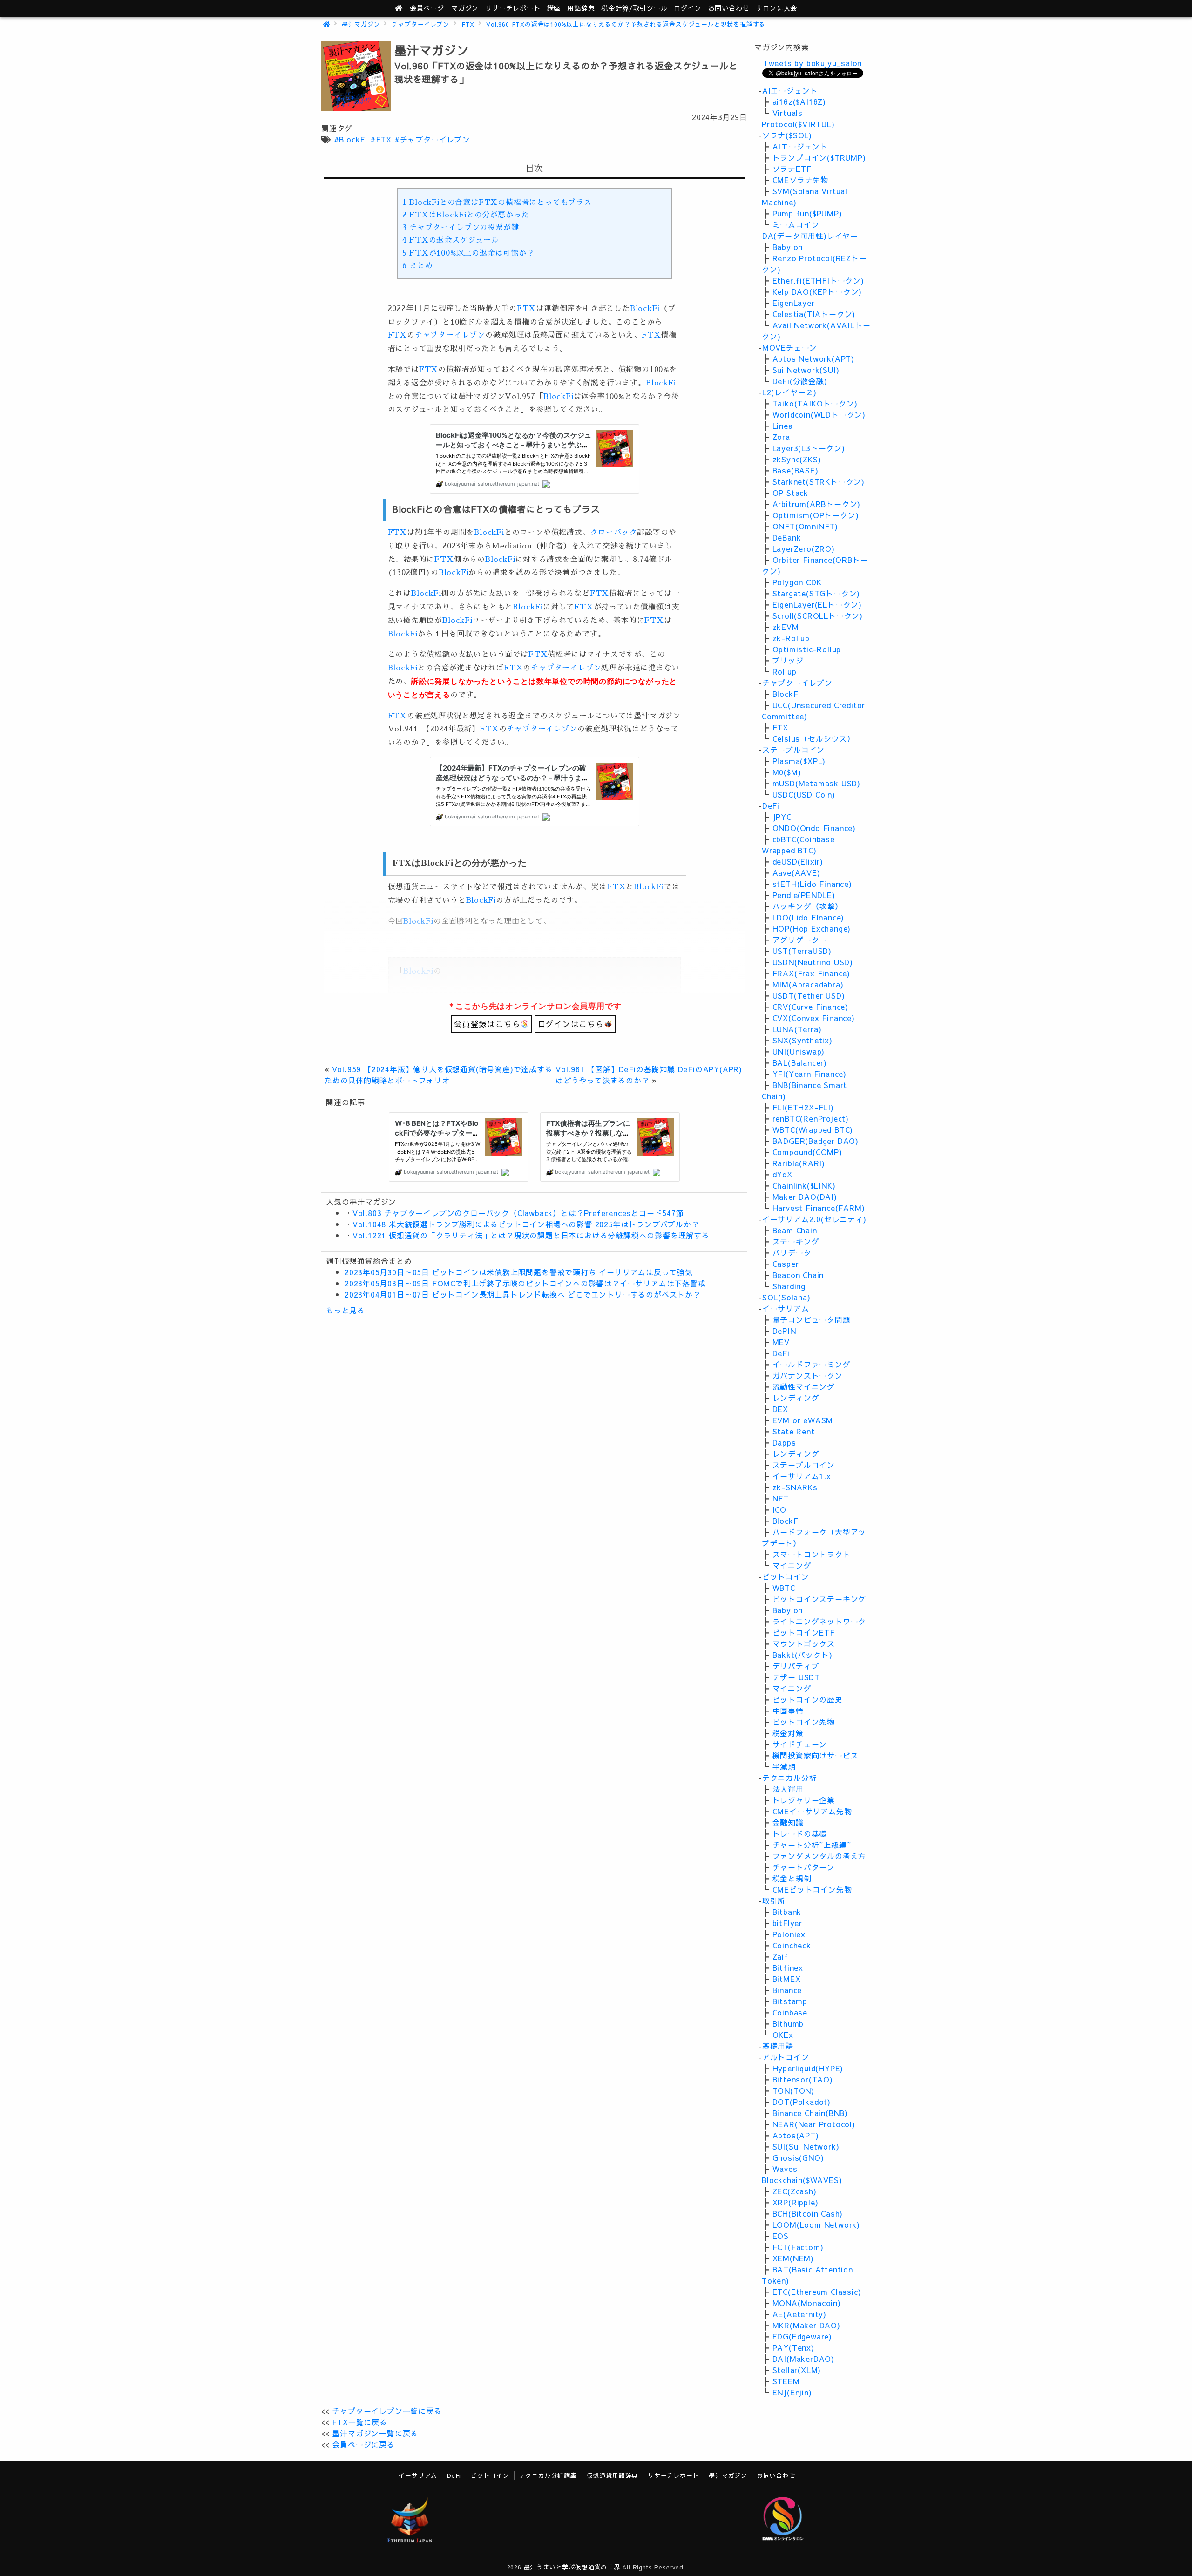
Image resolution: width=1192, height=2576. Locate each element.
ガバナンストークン (808, 1375)
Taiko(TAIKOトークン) (815, 403)
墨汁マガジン (361, 24)
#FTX (381, 139)
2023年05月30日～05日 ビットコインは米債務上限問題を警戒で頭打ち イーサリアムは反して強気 (519, 1272)
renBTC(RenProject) (811, 1118)
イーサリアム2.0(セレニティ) (814, 1219)
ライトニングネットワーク (819, 1621)
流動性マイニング (804, 1386)
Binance (787, 1990)
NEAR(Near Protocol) (814, 2124)
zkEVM (786, 627)
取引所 (774, 1900)
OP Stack (790, 493)
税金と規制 (792, 1878)
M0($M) (787, 772)
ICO (779, 1509)
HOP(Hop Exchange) (812, 928)
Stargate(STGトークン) (816, 593)
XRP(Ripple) (796, 2202)
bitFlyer (787, 1923)
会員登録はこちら (487, 1024)
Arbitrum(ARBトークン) (817, 504)
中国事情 (788, 1711)
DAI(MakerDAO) (803, 2359)
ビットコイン (786, 1576)
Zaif (780, 1956)
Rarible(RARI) (799, 1163)
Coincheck (792, 1945)
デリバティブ (796, 1666)
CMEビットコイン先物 (812, 1889)
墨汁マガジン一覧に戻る (375, 2433)
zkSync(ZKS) (797, 459)
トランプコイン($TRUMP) (819, 157)
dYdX (782, 1174)
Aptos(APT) (796, 2135)
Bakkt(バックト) (803, 1655)
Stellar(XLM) (797, 2370)
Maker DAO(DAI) (805, 1197)
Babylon (788, 247)
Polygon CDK (797, 582)
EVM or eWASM (803, 1420)
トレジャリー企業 (804, 1800)
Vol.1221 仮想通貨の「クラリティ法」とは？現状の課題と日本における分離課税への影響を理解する (531, 1235)
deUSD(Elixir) (798, 861)
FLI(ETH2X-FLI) (803, 1107)
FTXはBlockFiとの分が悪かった (466, 215)
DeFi (771, 805)
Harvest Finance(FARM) (819, 1208)
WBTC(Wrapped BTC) (813, 1129)
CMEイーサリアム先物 (812, 1811)
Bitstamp (790, 2001)
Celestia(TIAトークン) (814, 314)
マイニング (792, 1565)
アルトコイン (786, 2057)
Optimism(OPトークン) (816, 515)
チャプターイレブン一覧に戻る (387, 2411)
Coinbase (790, 2012)
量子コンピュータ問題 (812, 1319)
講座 (554, 8)
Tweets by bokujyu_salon (813, 63)
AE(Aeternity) (799, 2314)
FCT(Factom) (798, 2247)
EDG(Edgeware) (802, 2336)
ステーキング (796, 1241)
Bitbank (787, 1912)
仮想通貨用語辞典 (612, 2475)
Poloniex (789, 1934)
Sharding (789, 1286)
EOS (781, 2236)
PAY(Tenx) (793, 2347)
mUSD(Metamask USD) (816, 783)
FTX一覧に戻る (359, 2422)
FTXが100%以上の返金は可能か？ (468, 253)
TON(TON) (793, 2090)
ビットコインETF (804, 1632)
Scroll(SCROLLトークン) (818, 615)
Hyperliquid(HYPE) (808, 2068)
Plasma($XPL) (799, 761)
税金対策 (788, 1733)
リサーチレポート (673, 2475)
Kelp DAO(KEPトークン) (817, 291)
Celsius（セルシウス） (814, 738)
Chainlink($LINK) (804, 1185)
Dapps (784, 1442)
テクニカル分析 (790, 1778)
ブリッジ (788, 660)
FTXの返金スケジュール (451, 240)
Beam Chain (795, 1230)
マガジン (465, 8)
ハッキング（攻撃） (808, 906)
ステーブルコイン (793, 750)
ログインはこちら (571, 1024)
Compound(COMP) (807, 1152)
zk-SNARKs (795, 1487)
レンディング (796, 1398)
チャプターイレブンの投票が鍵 (461, 228)
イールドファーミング (812, 1364)
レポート (513, 8)
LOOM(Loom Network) (816, 2224)
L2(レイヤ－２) (789, 392)
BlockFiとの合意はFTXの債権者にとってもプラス (497, 203)
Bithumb (788, 2023)
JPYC (782, 817)
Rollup (785, 671)
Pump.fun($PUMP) (807, 213)
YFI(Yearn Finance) (809, 1074)
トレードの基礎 (800, 1833)
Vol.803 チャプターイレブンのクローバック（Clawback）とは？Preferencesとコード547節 (518, 1213)
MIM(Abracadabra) (808, 984)
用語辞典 (581, 8)
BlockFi (645, 309)
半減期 (784, 1766)
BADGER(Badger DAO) (816, 1141)
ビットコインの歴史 (808, 1699)
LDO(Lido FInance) (809, 917)
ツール (634, 8)
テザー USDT (796, 1677)
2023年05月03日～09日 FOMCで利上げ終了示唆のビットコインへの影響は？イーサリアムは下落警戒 (525, 1283)
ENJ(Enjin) (792, 2392)
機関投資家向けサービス (816, 1755)
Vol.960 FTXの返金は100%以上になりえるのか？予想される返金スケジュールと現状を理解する (626, 24)
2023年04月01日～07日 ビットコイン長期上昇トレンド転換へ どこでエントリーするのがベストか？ (523, 1294)
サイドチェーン (800, 1744)
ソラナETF (792, 169)
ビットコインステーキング (819, 1599)
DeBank (787, 537)
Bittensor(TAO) (803, 2079)
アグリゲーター (800, 940)
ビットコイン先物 (804, 1722)
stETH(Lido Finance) (812, 884)
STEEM (786, 2381)
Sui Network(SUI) (806, 370)
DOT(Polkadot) (802, 2102)
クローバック (614, 533)
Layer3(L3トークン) (809, 448)
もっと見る (345, 1310)
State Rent (794, 1431)
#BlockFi (351, 139)
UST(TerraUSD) (802, 951)
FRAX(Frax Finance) (811, 973)
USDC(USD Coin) (804, 794)
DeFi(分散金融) (800, 381)
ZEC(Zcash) (795, 2191)
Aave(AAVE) (796, 872)
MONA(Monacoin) (807, 2303)
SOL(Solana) (786, 1297)
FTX (468, 24)
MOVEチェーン (790, 347)
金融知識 (788, 1822)
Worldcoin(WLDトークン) (819, 414)
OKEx (783, 2035)
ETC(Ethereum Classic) (817, 2292)
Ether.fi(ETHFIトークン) (818, 280)
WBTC (784, 1588)
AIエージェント (790, 90)
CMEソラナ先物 (800, 180)
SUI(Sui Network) (806, 2146)
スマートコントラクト (812, 1554)
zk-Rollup (791, 638)
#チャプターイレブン (432, 139)
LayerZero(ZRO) (804, 548)
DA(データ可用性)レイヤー (810, 236)
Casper (786, 1264)
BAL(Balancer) (800, 1062)
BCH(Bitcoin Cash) (808, 2213)
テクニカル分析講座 (548, 2475)
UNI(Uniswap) (799, 1051)
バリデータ (792, 1252)
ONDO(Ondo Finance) (814, 828)
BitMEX (787, 1979)
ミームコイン (796, 224)
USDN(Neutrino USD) (813, 962)
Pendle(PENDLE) (804, 895)
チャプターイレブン (421, 24)
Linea (783, 426)
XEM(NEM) (793, 2258)
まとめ (418, 266)
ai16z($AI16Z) (799, 101)
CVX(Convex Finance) (814, 1018)
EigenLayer (794, 303)
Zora (781, 437)
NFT (781, 1498)
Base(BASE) (796, 470)
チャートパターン (804, 1867)
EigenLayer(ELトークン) (817, 604)
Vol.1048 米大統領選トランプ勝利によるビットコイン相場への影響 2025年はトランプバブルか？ (526, 1224)
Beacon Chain (798, 1275)
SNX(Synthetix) (803, 1040)
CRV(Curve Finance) (810, 1007)
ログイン (687, 8)
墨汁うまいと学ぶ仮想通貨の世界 (572, 2567)
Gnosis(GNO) (798, 2157)
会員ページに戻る (363, 2444)
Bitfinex (788, 1967)
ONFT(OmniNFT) (805, 526)
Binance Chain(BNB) (810, 2113)
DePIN (784, 1331)
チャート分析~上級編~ (812, 1845)
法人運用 (788, 1789)
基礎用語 (778, 2046)
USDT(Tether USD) (809, 995)
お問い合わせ (729, 8)
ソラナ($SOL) (787, 135)
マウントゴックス (804, 1643)
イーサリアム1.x (802, 1476)
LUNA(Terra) (797, 1029)
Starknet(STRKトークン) (819, 481)
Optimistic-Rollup (807, 649)
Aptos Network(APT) (813, 358)
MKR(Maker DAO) (806, 2325)
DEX (780, 1409)
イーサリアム (786, 1308)
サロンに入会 (776, 8)
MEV (781, 1342)
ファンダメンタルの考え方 (819, 1856)
